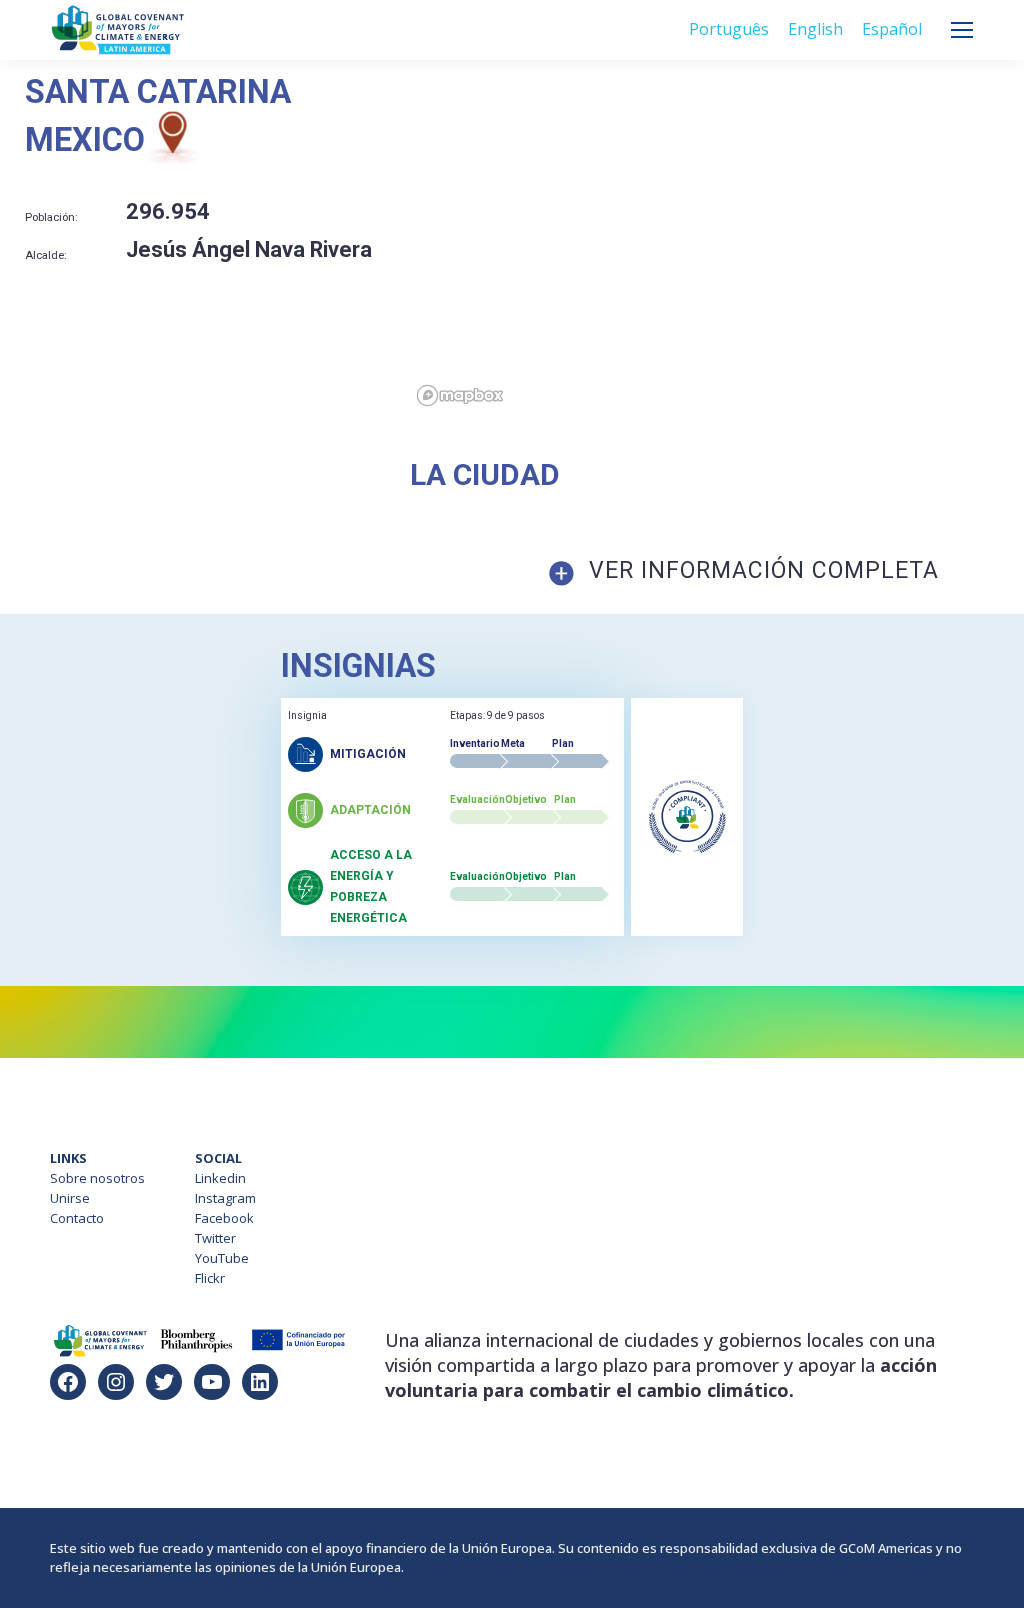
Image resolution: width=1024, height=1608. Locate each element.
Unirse (70, 1198)
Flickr (210, 1278)
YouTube (222, 1258)
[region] (717, 244)
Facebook (224, 1218)
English (815, 29)
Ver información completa (764, 570)
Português (729, 29)
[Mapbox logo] (460, 395)
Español (892, 29)
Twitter (215, 1238)
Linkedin (220, 1178)
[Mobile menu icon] (962, 30)
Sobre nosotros (97, 1178)
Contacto (77, 1218)
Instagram (225, 1198)
